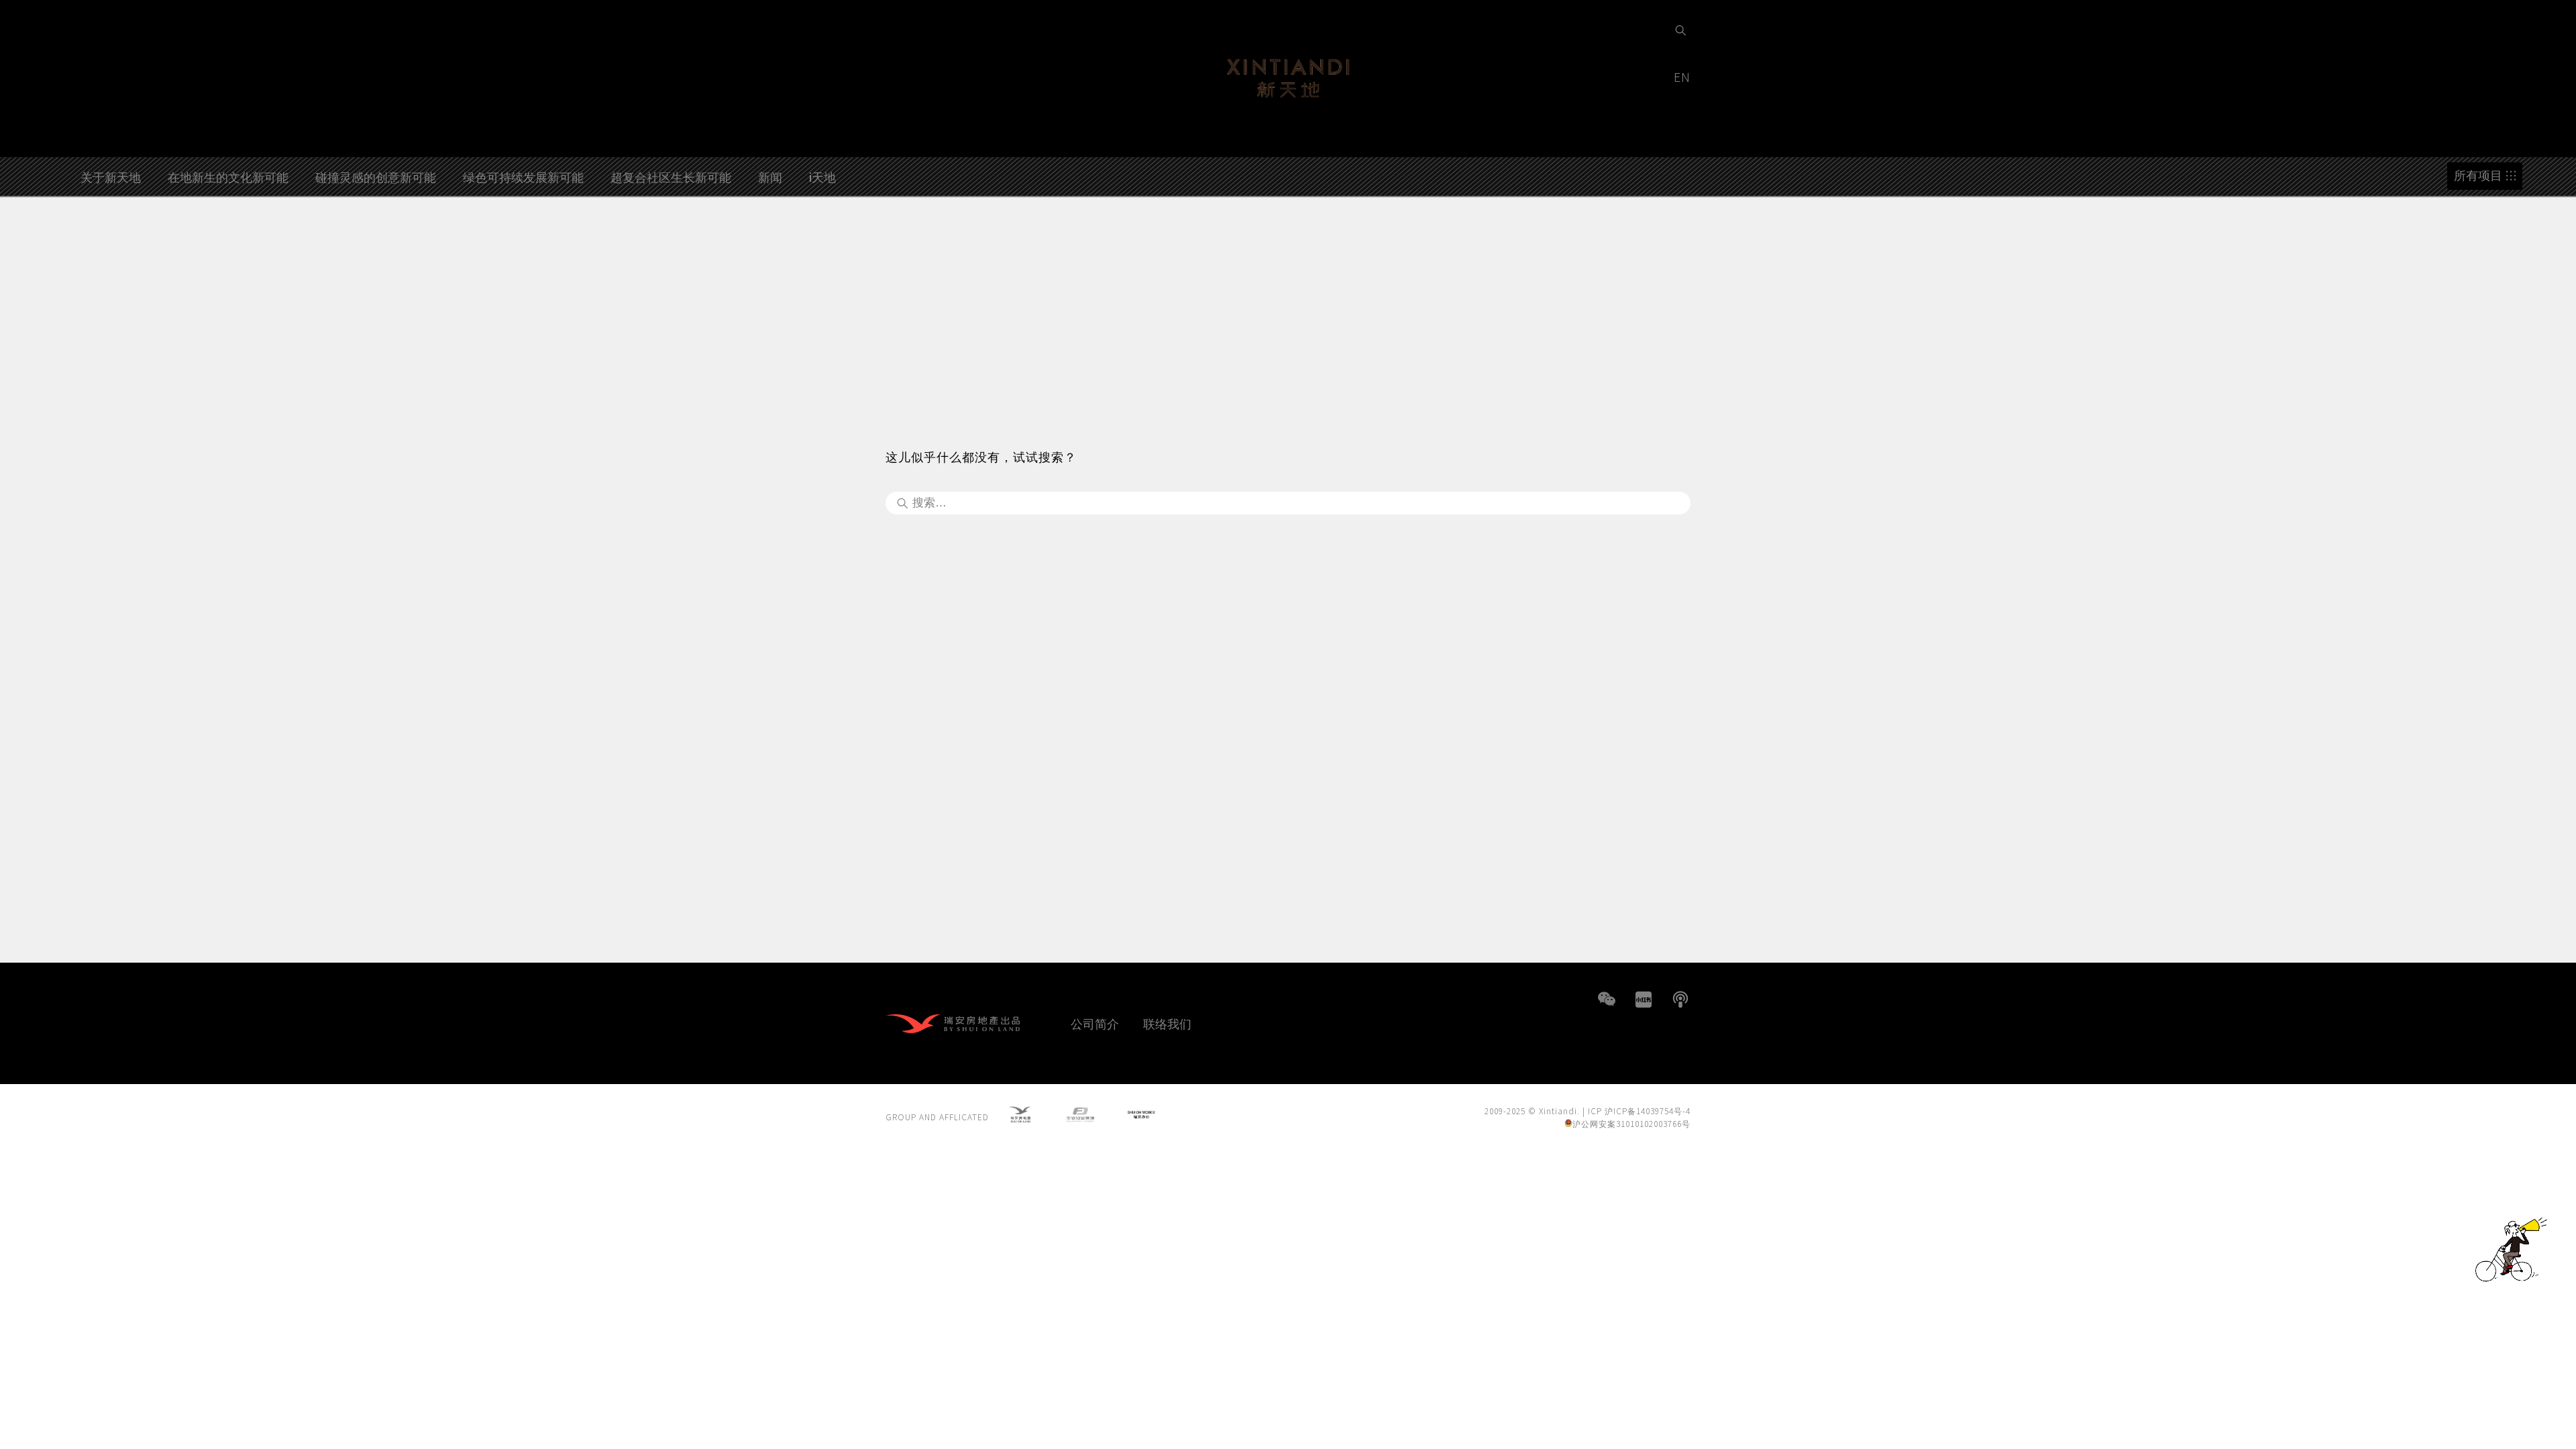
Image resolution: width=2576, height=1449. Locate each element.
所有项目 (2478, 175)
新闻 (770, 176)
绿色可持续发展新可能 (523, 176)
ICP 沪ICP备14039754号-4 (1639, 1111)
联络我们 (1167, 1023)
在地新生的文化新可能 (228, 176)
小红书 (1644, 1000)
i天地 (822, 176)
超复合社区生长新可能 (671, 176)
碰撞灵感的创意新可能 (376, 176)
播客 (1680, 1000)
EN (1684, 76)
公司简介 (1095, 1023)
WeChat (1607, 1000)
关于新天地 (111, 176)
